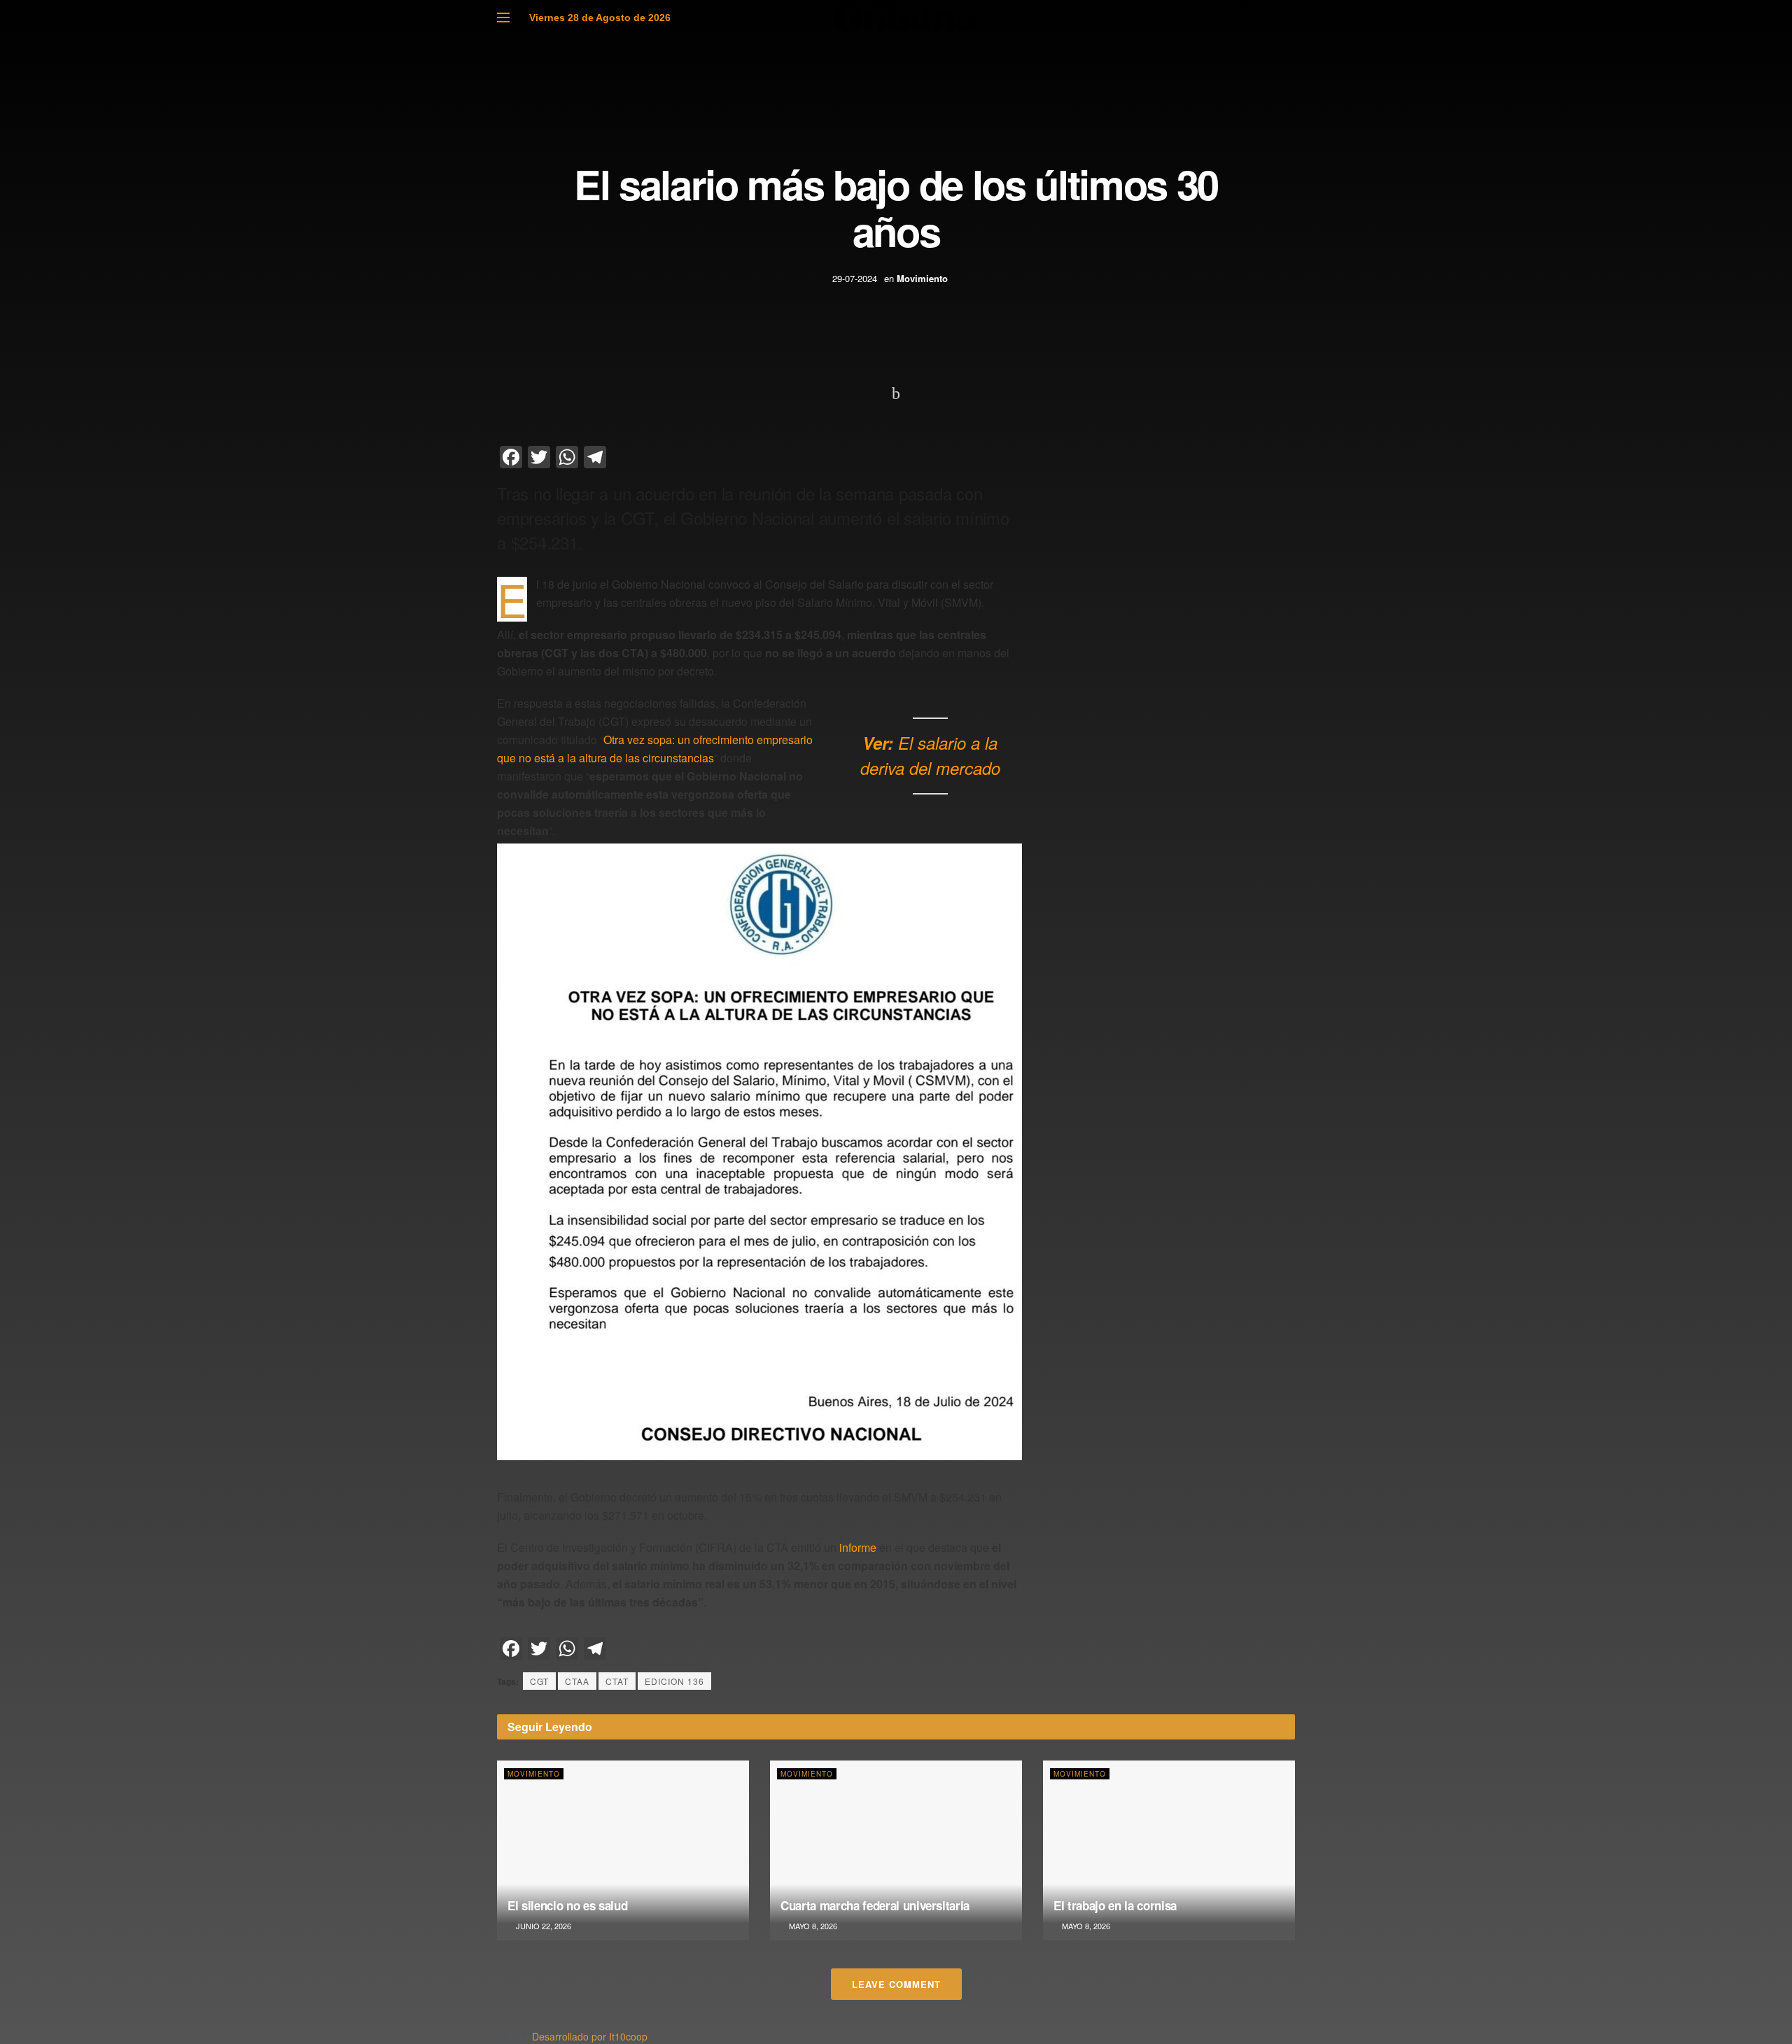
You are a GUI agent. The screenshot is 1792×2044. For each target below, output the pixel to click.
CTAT (617, 1681)
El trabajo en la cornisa (1115, 1905)
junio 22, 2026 (542, 1926)
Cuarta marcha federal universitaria (875, 1905)
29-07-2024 (855, 278)
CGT (539, 1681)
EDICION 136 (674, 1681)
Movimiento (922, 278)
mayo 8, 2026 (812, 1926)
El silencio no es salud (567, 1905)
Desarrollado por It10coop (590, 2036)
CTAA (577, 1681)
